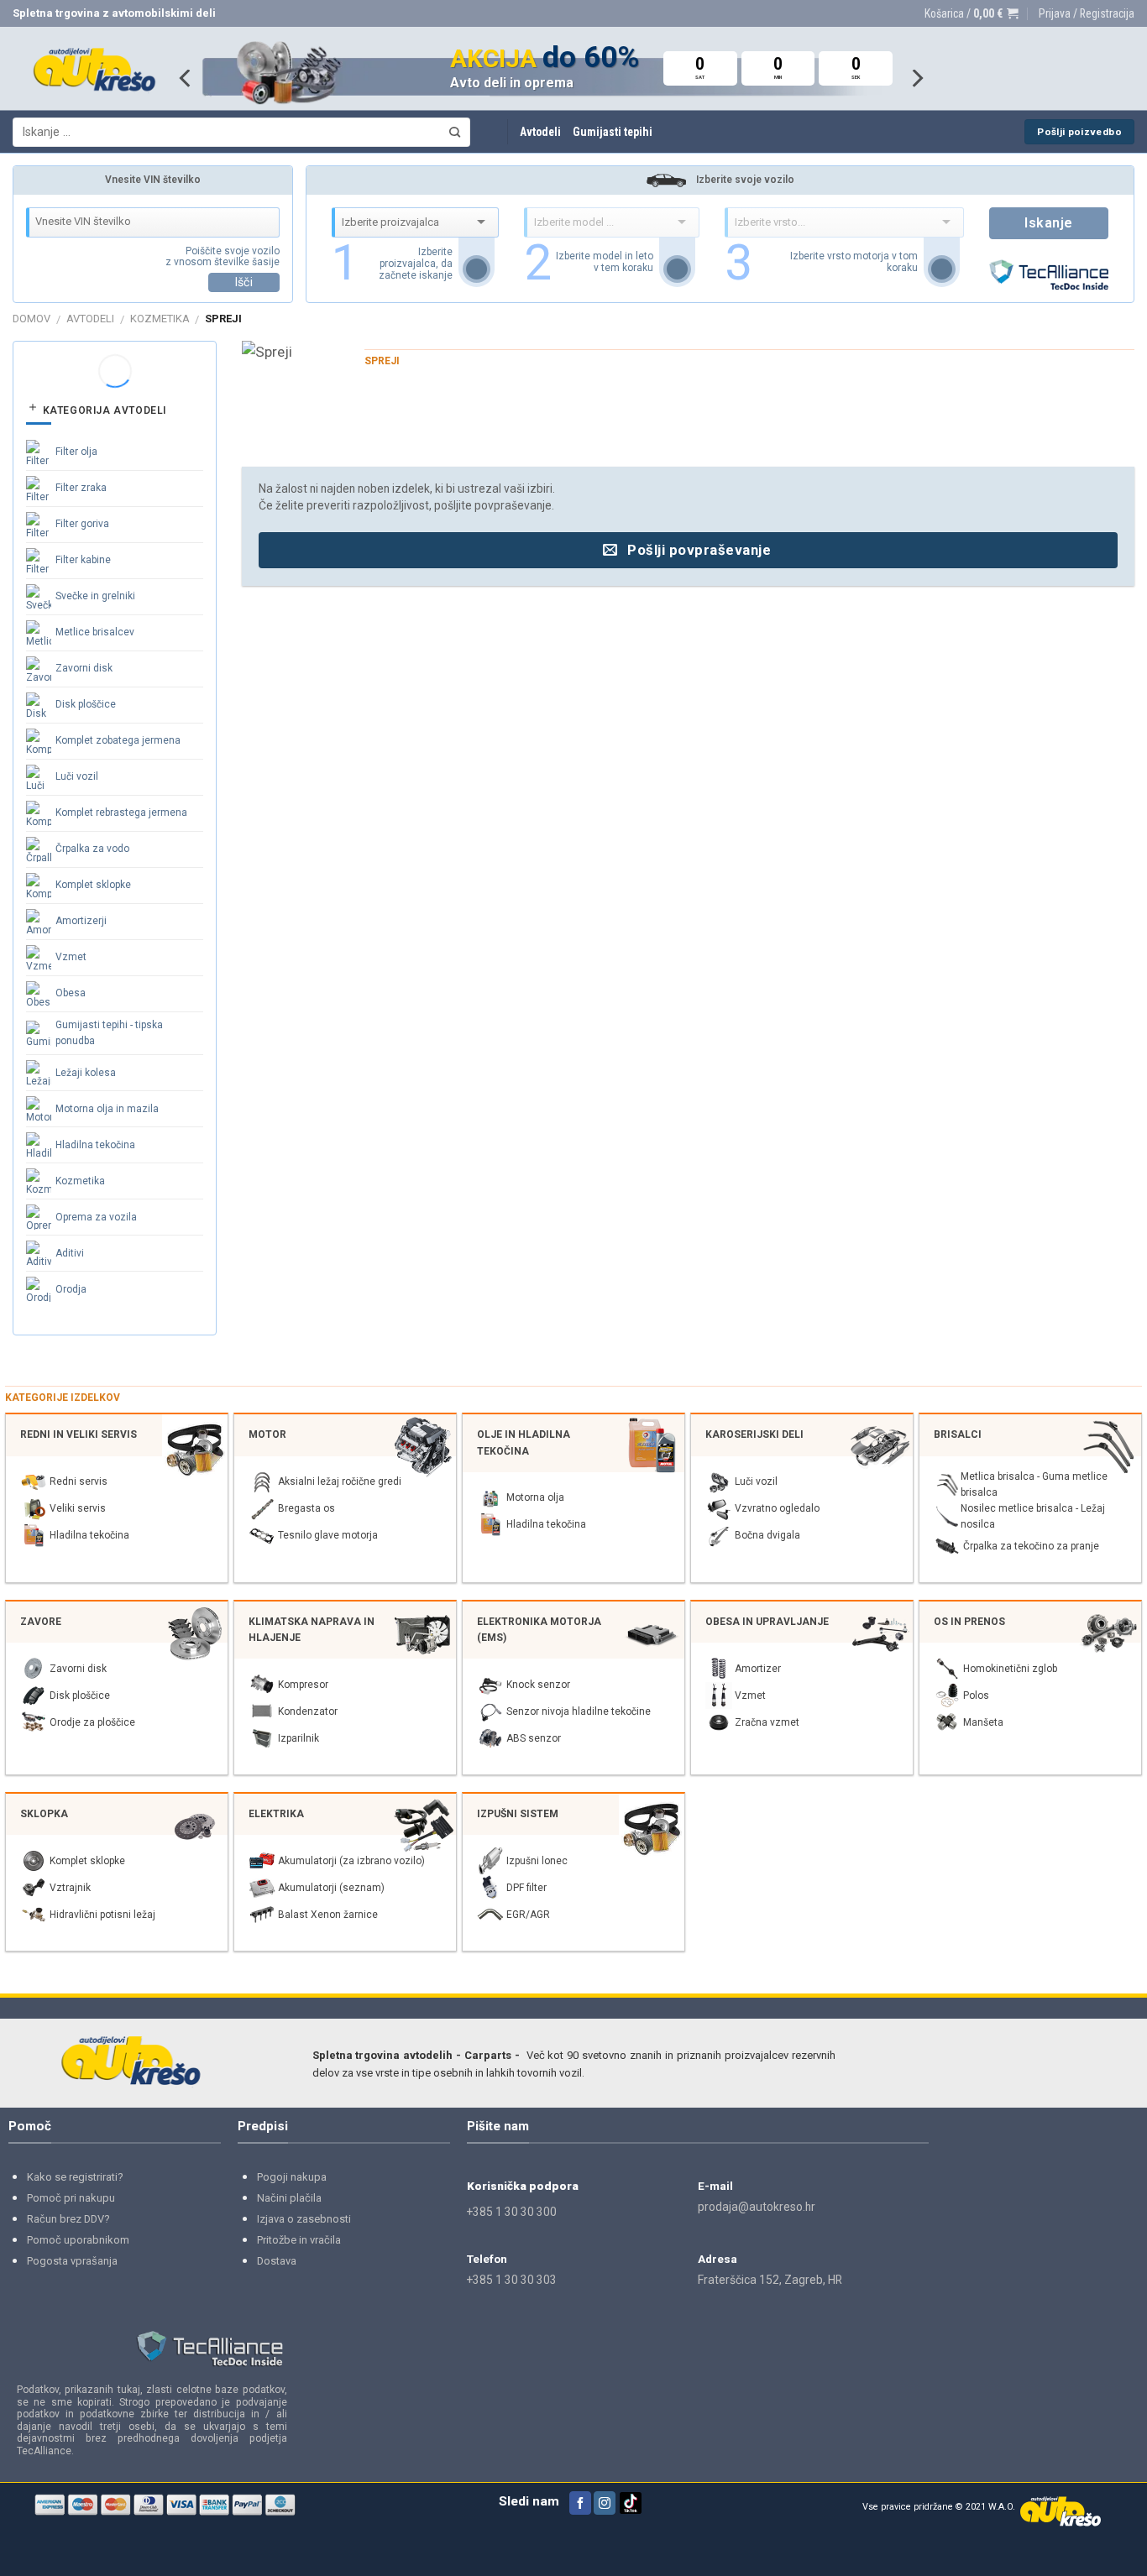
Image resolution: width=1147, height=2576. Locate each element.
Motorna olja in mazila (107, 1109)
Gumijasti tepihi (613, 132)
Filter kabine (83, 560)
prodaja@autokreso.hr (757, 2207)
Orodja (71, 1289)
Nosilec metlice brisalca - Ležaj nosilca (1033, 1516)
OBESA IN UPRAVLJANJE (767, 1622)
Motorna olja (535, 1497)
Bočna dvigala (767, 1535)
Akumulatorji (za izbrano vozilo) (351, 1861)
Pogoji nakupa (292, 2177)
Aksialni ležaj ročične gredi (340, 1481)
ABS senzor (534, 1738)
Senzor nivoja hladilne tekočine (579, 1711)
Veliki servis (78, 1508)
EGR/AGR (528, 1915)
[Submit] (455, 132)
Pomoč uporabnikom (78, 2240)
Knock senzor (538, 1685)
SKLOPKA (44, 1814)
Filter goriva (82, 524)
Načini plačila (289, 2198)
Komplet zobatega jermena (118, 740)
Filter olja (76, 452)
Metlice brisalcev (95, 632)
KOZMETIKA (160, 319)
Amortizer (758, 1669)
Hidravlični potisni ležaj (102, 1915)
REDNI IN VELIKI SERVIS (79, 1434)
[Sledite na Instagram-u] (605, 2503)
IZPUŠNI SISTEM (518, 1814)
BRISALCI (958, 1434)
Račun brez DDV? (68, 2219)
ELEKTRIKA (276, 1814)
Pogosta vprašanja (72, 2261)
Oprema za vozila (96, 1217)
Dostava (277, 2261)
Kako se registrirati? (75, 2177)
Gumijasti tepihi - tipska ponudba (109, 1033)
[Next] (916, 78)
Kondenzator (308, 1711)
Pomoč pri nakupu (71, 2198)
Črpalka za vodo (92, 849)
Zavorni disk (84, 668)
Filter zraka (81, 488)
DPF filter (526, 1888)
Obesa (71, 993)
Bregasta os (306, 1508)
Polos (976, 1696)
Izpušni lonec (537, 1861)
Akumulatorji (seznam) (331, 1888)
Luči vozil (77, 776)
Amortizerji (81, 921)
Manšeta (983, 1722)
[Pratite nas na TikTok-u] (631, 2511)
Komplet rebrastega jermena (121, 813)
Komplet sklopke (93, 885)
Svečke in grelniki (95, 596)
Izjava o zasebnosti (304, 2219)
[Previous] (186, 78)
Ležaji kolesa (86, 1073)
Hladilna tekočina (95, 1145)
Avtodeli (540, 132)
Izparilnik (299, 1738)
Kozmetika (80, 1181)
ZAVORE (41, 1622)
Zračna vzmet (767, 1722)
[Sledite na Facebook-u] (580, 2503)
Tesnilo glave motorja (328, 1535)
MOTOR (267, 1434)
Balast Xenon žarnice (328, 1915)
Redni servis (79, 1481)
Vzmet (71, 957)
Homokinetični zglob (1010, 1669)
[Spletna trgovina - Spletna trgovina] (94, 69)
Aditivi (70, 1253)
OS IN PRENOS (969, 1622)
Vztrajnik (70, 1888)
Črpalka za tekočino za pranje (1031, 1546)
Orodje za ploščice (92, 1722)
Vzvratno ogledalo (777, 1508)
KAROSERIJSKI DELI (754, 1434)
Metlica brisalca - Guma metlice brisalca (1034, 1484)
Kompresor (303, 1685)
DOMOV (31, 319)
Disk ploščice (86, 704)
